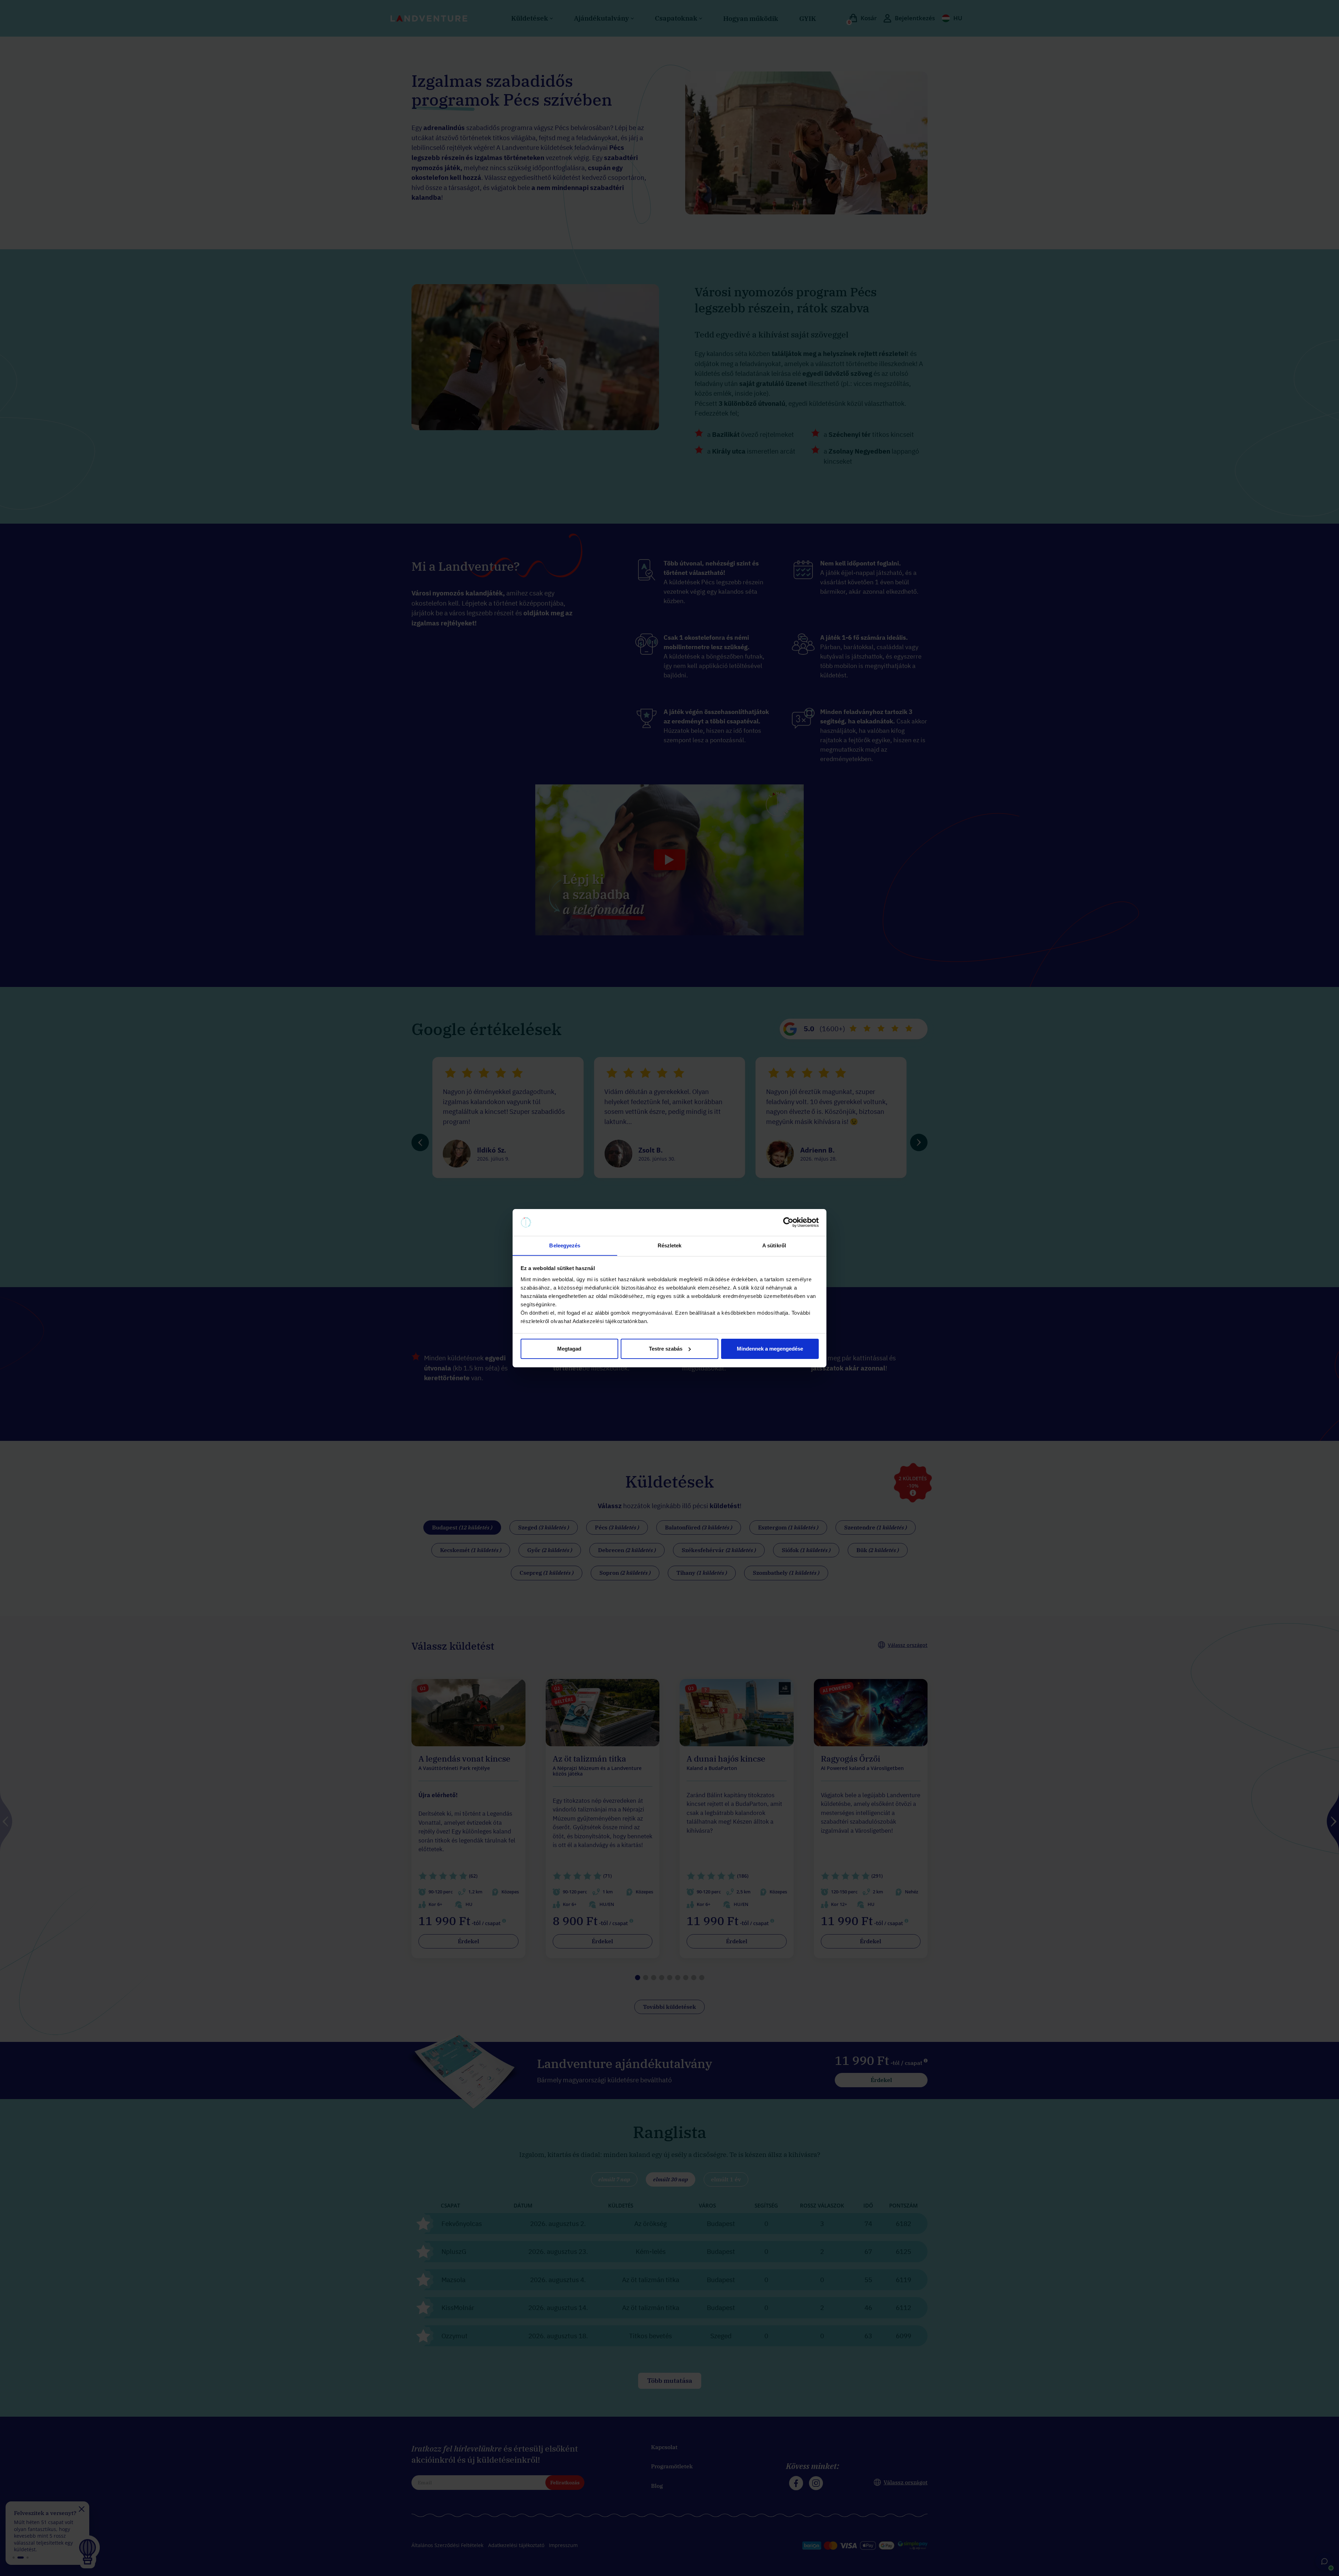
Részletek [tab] (670, 1245)
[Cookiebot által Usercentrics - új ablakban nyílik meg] (788, 1222)
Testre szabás (666, 1349)
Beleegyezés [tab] (565, 1245)
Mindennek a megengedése (770, 1349)
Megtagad (569, 1349)
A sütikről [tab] (774, 1245)
